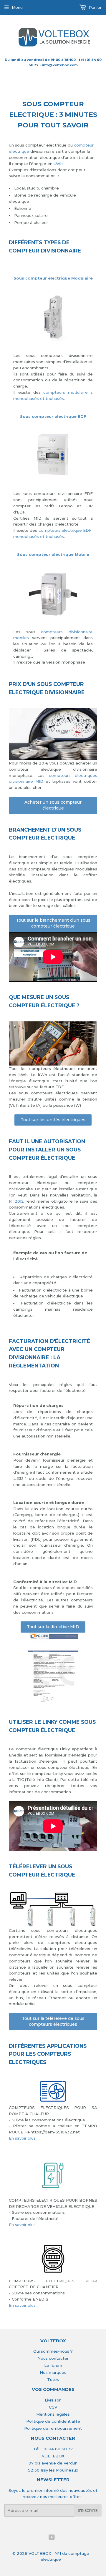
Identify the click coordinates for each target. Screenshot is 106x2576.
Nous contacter (53, 2358)
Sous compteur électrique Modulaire (53, 278)
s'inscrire (88, 2511)
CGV (53, 2407)
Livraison (53, 2400)
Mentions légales (53, 2414)
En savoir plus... (24, 2138)
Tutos (53, 2379)
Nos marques (53, 2372)
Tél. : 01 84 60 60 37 (53, 2449)
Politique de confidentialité (53, 2421)
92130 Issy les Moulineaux (53, 2470)
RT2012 (16, 1201)
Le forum (53, 2365)
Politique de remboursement (53, 2428)
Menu (17, 7)
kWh (58, 164)
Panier (95, 7)
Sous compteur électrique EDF (53, 416)
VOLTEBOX (53, 2456)
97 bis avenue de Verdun (53, 2463)
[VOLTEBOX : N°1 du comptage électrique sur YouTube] (52, 2538)
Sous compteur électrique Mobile (53, 554)
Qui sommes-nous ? (53, 2351)
